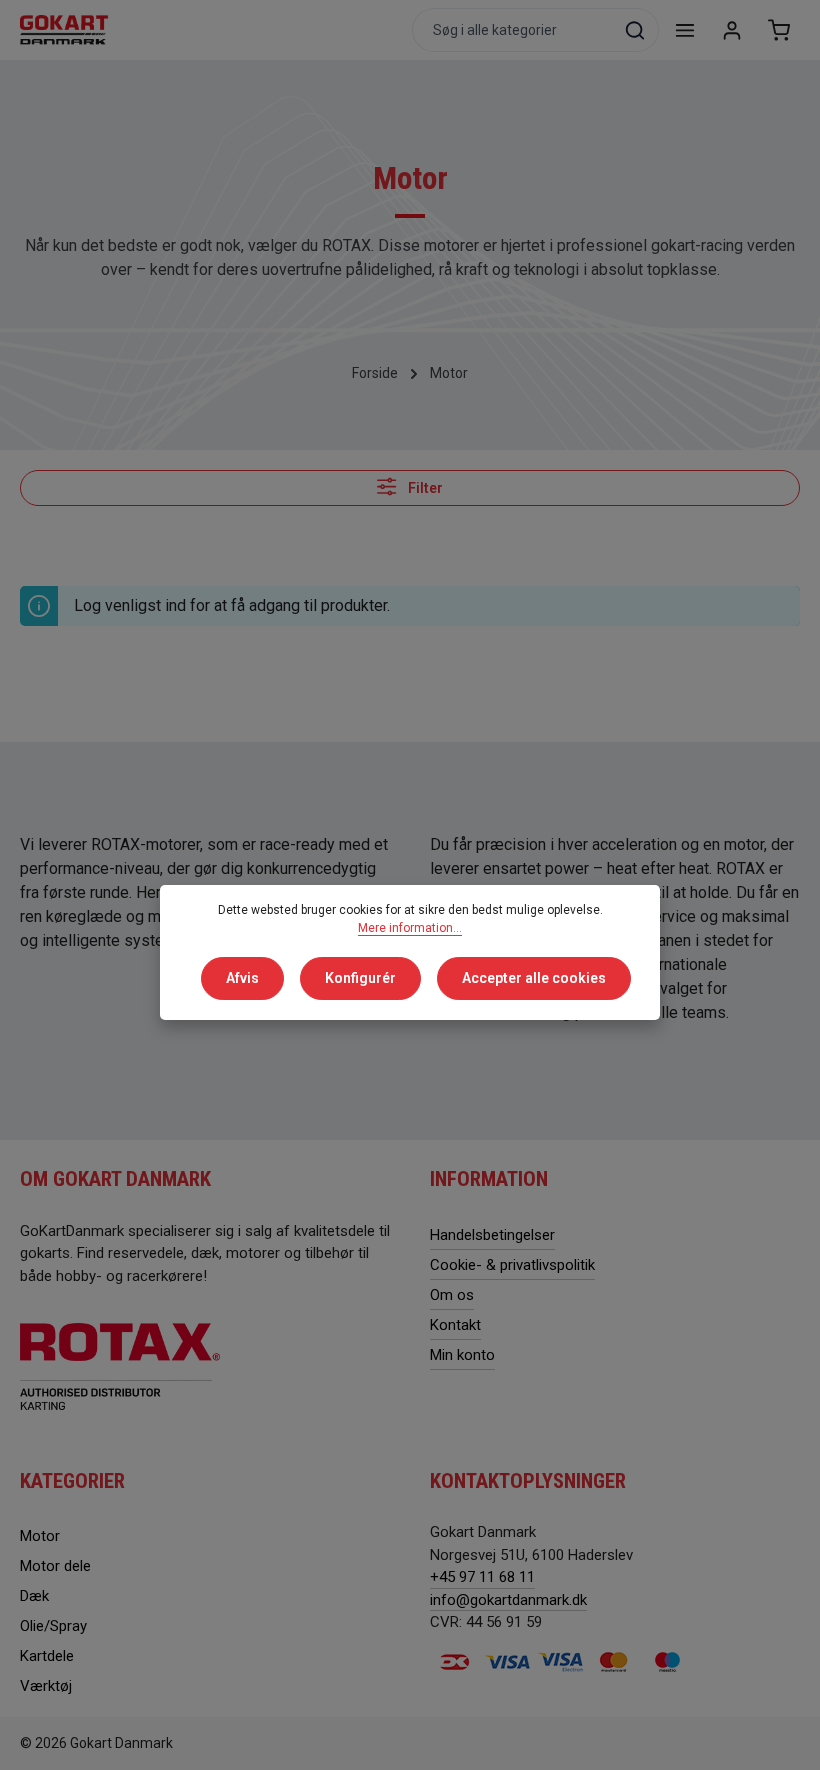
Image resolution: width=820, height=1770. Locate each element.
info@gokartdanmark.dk (508, 1600)
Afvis (242, 978)
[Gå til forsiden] (64, 30)
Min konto (462, 1355)
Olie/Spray (53, 1626)
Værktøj (46, 1686)
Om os (452, 1295)
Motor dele (55, 1566)
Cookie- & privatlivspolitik (512, 1265)
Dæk (34, 1596)
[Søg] (635, 30)
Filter (424, 488)
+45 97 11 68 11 (482, 1577)
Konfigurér (360, 978)
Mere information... (410, 928)
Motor (40, 1536)
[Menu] (684, 30)
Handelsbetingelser (492, 1235)
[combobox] (512, 30)
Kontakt (455, 1325)
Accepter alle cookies (534, 978)
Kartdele (47, 1656)
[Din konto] (731, 30)
